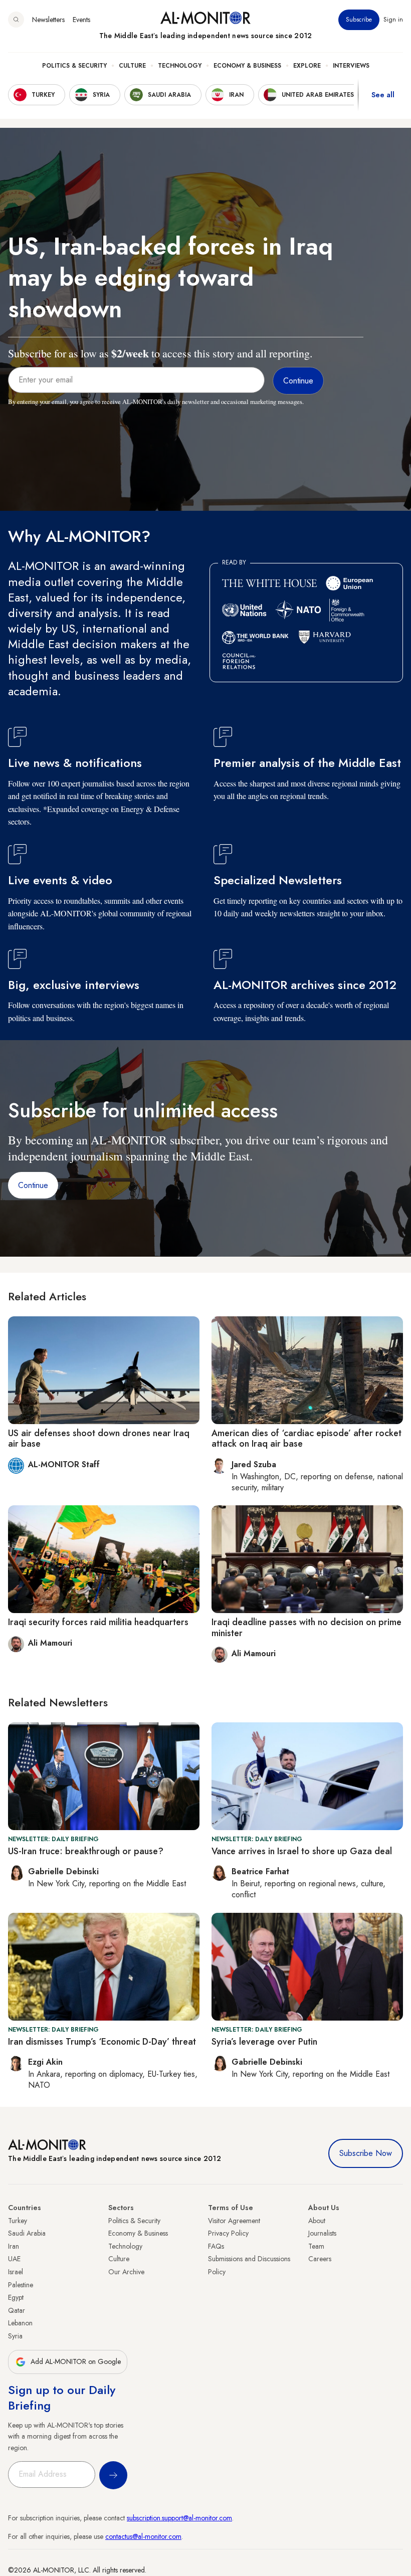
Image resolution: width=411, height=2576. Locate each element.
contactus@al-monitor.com (143, 2536)
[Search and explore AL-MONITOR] (16, 20)
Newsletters (48, 20)
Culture (132, 66)
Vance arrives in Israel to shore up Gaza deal (302, 1851)
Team (316, 2246)
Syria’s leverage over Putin (264, 2042)
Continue (33, 1185)
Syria (15, 2336)
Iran (14, 2246)
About (317, 2221)
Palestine (21, 2285)
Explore (307, 66)
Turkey (18, 2221)
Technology (180, 66)
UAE (14, 2259)
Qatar (17, 2310)
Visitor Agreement (234, 2221)
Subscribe (359, 20)
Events (81, 20)
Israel (16, 2272)
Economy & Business (247, 66)
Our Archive (126, 2272)
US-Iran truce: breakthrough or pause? (86, 1851)
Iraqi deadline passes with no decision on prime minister (306, 1628)
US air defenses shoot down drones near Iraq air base (99, 1439)
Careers (320, 2259)
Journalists (322, 2233)
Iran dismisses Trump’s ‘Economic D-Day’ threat (102, 2042)
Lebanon (20, 2323)
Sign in (393, 20)
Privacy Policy (228, 2233)
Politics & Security (74, 66)
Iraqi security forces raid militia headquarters (98, 1622)
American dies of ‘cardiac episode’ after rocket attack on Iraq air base (306, 1439)
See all (383, 95)
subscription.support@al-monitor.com (179, 2518)
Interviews (351, 66)
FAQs (216, 2246)
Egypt (16, 2297)
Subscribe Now (366, 2153)
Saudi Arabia (27, 2233)
